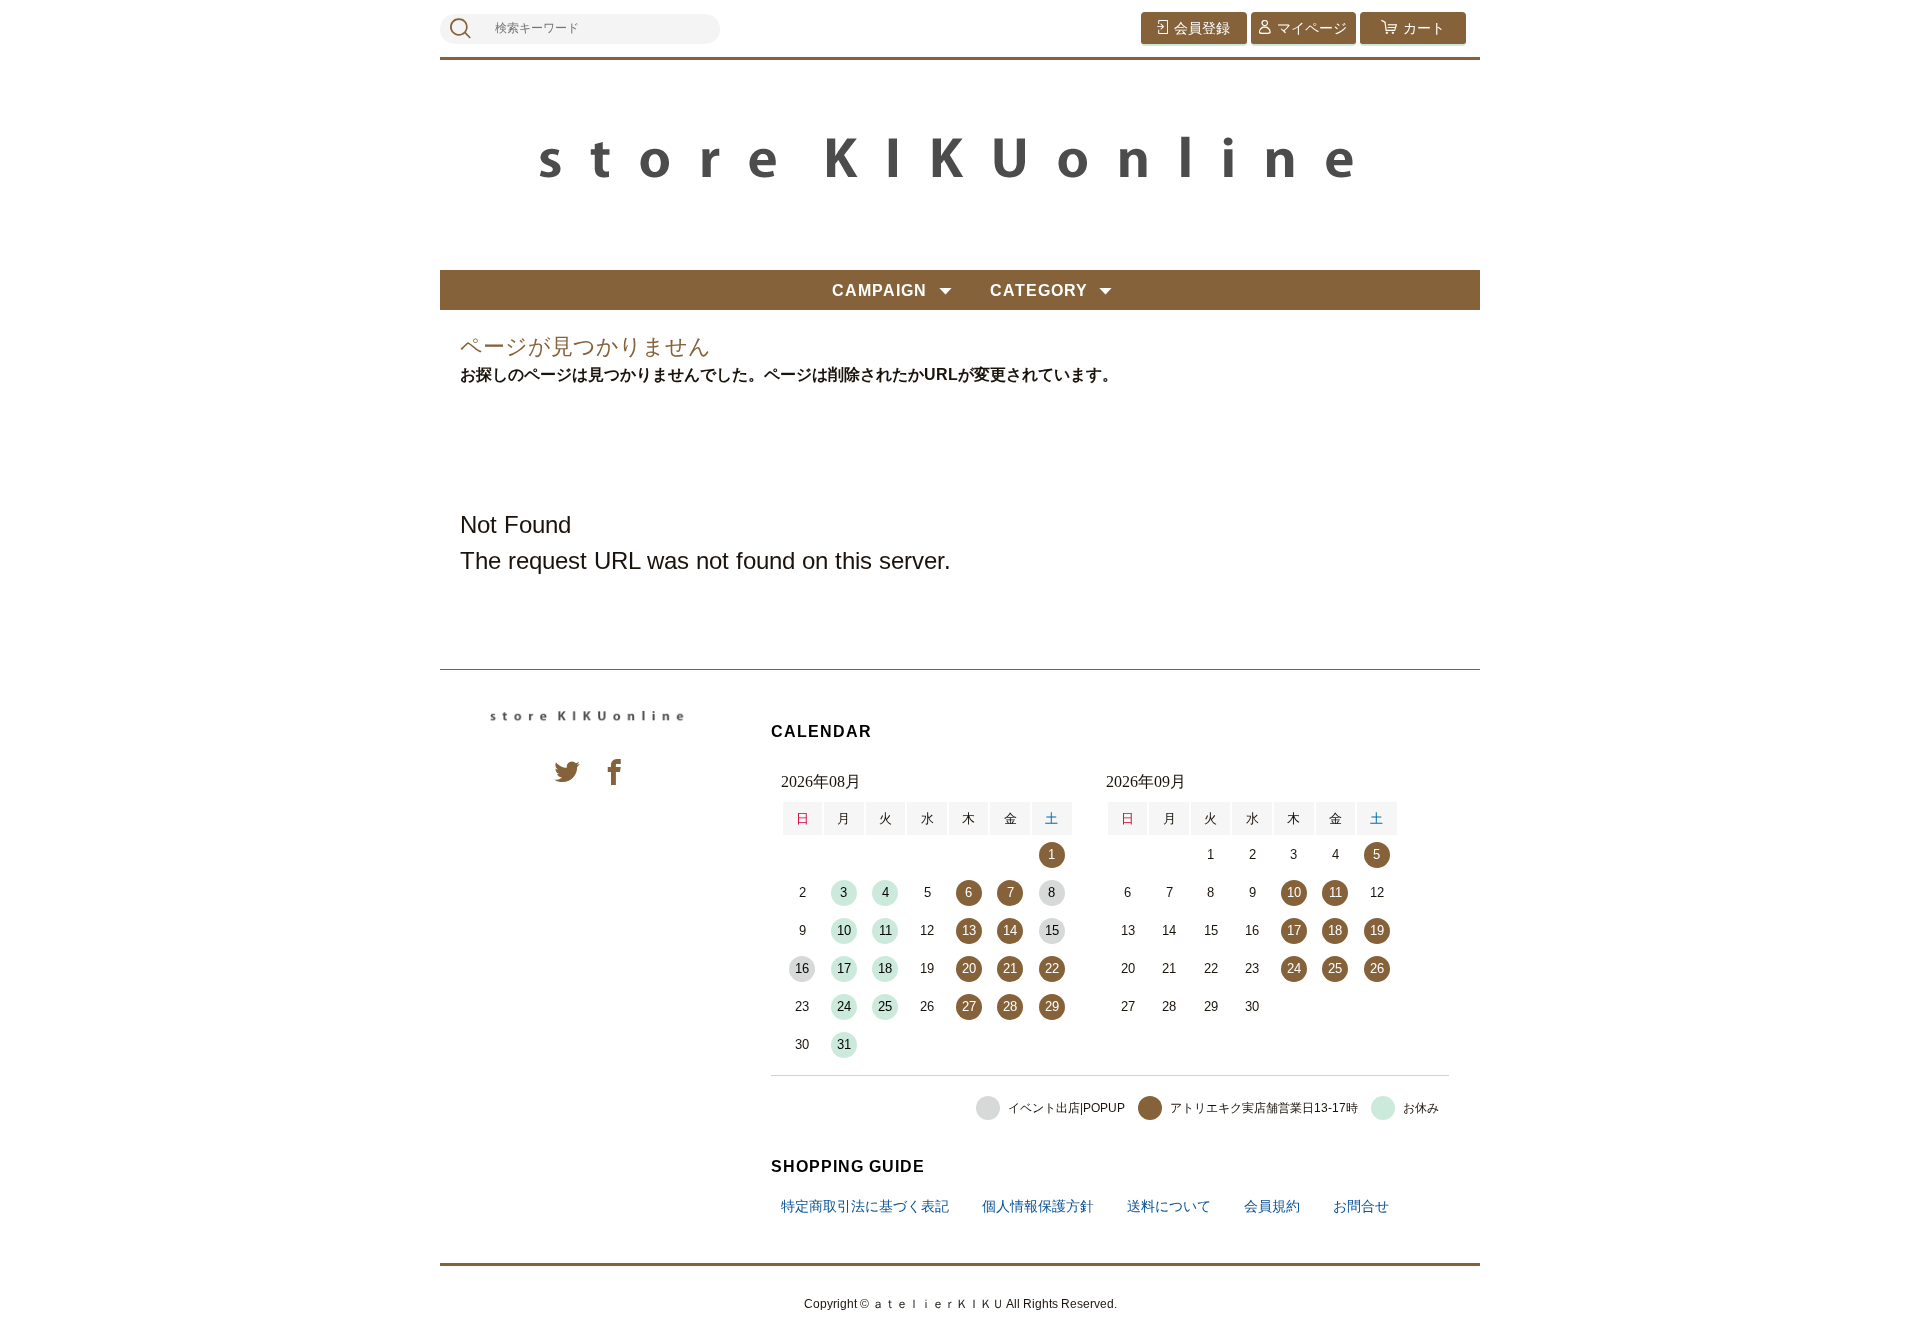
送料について (1169, 1206)
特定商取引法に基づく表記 (865, 1206)
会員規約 (1272, 1206)
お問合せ (1361, 1206)
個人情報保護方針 (1038, 1206)
